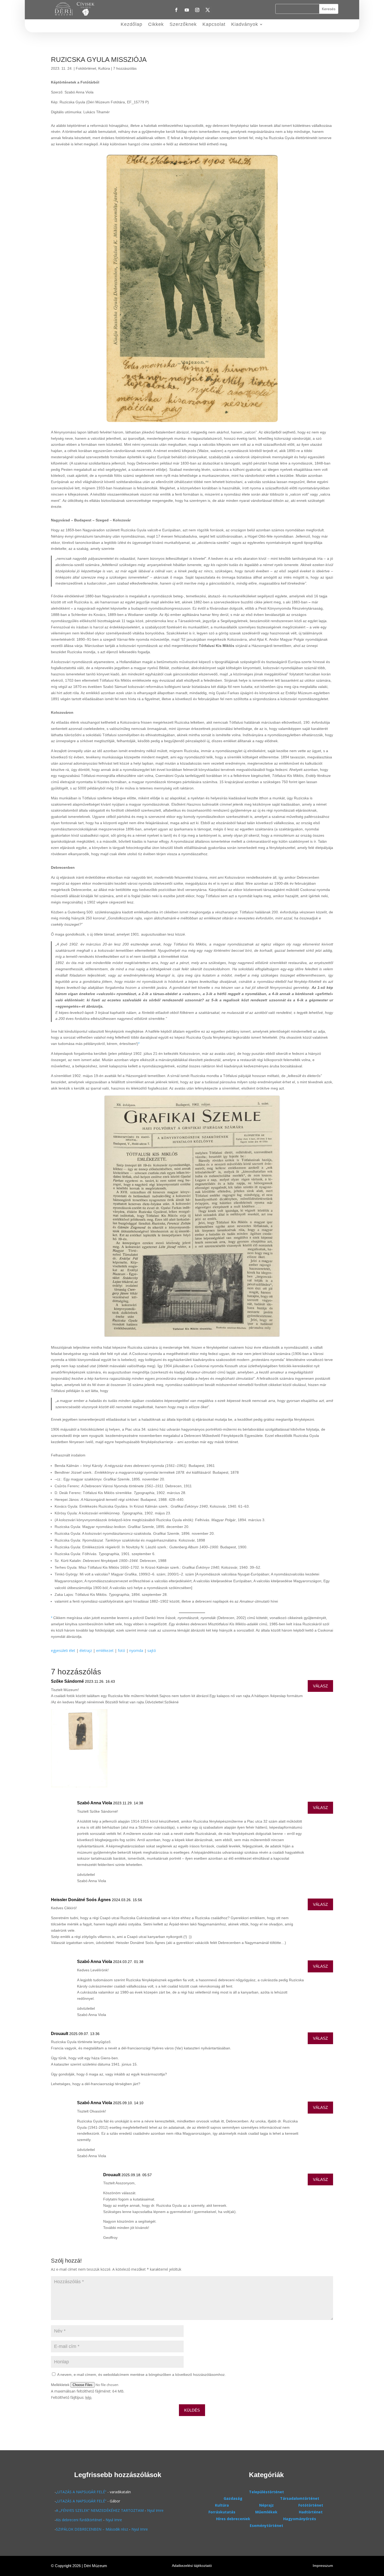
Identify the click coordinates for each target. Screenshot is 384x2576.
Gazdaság (233, 2498)
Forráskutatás (222, 2512)
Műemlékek (266, 2512)
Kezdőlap (132, 24)
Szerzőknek (183, 24)
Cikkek (156, 24)
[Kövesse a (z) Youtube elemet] (187, 10)
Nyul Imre (155, 2510)
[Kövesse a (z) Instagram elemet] (197, 10)
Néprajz (266, 2505)
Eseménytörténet (266, 2526)
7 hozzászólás (125, 68)
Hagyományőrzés (300, 2519)
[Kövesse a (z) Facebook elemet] (176, 10)
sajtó (152, 1650)
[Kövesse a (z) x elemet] (208, 10)
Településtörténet (266, 2492)
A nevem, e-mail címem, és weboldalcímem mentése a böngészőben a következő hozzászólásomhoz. (141, 2375)
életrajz (86, 1650)
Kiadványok (245, 24)
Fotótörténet (86, 68)
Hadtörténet (311, 2512)
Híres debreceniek (233, 2519)
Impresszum (323, 2566)
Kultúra (104, 68)
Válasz (320, 1686)
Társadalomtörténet (300, 2498)
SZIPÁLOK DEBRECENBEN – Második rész (92, 2529)
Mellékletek (61, 2385)
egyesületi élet (63, 1650)
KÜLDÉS (192, 2410)
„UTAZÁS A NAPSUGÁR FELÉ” (81, 2492)
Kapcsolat (214, 24)
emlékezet (105, 1650)
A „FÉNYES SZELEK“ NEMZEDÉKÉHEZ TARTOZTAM (100, 2510)
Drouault (60, 2034)
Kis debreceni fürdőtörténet (79, 2520)
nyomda (136, 1650)
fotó (121, 1650)
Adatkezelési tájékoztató (192, 2566)
